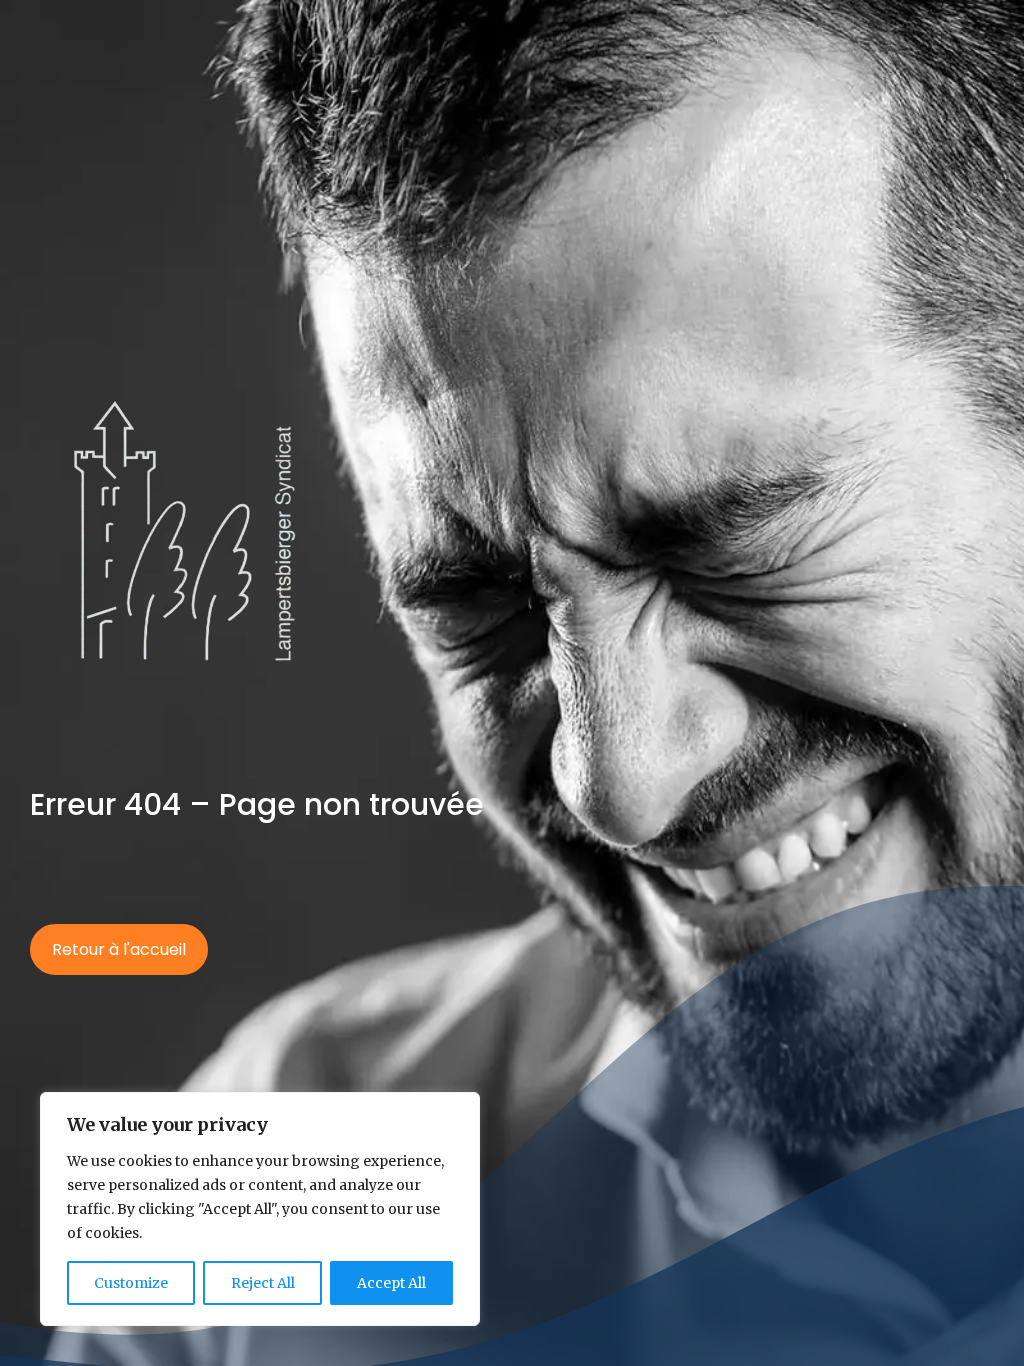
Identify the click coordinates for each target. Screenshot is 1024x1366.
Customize (131, 1283)
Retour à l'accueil (119, 949)
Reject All (263, 1283)
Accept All (391, 1283)
